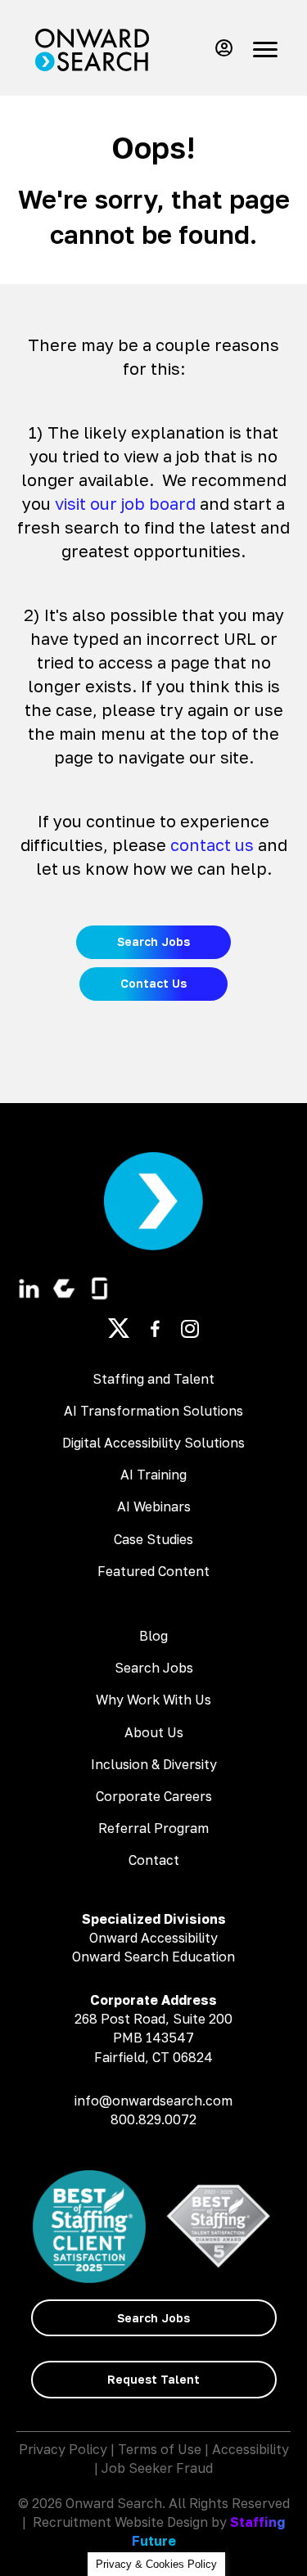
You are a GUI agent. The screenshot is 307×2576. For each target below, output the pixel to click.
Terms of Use (160, 2449)
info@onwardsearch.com (153, 2101)
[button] (221, 48)
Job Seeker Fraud (157, 2468)
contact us (212, 844)
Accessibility (251, 2449)
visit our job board (125, 503)
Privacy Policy (63, 2449)
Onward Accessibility (153, 1938)
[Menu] (265, 50)
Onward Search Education (153, 1957)
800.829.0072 (153, 2119)
